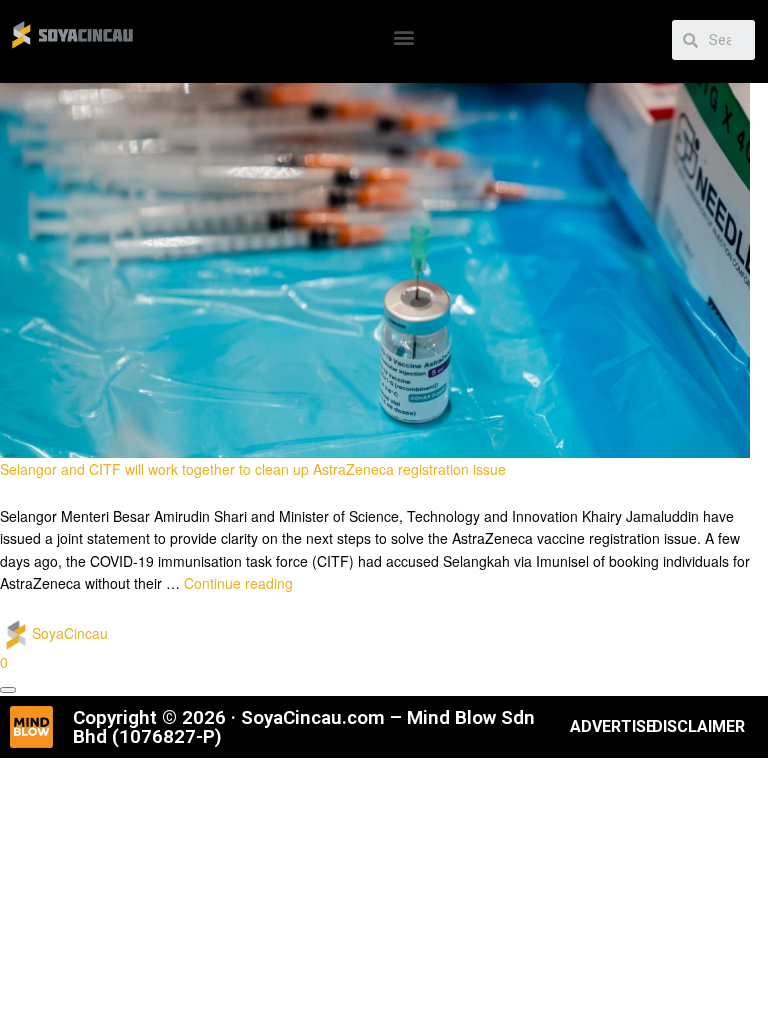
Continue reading (238, 583)
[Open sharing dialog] (8, 690)
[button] (403, 36)
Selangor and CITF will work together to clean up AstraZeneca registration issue (253, 469)
